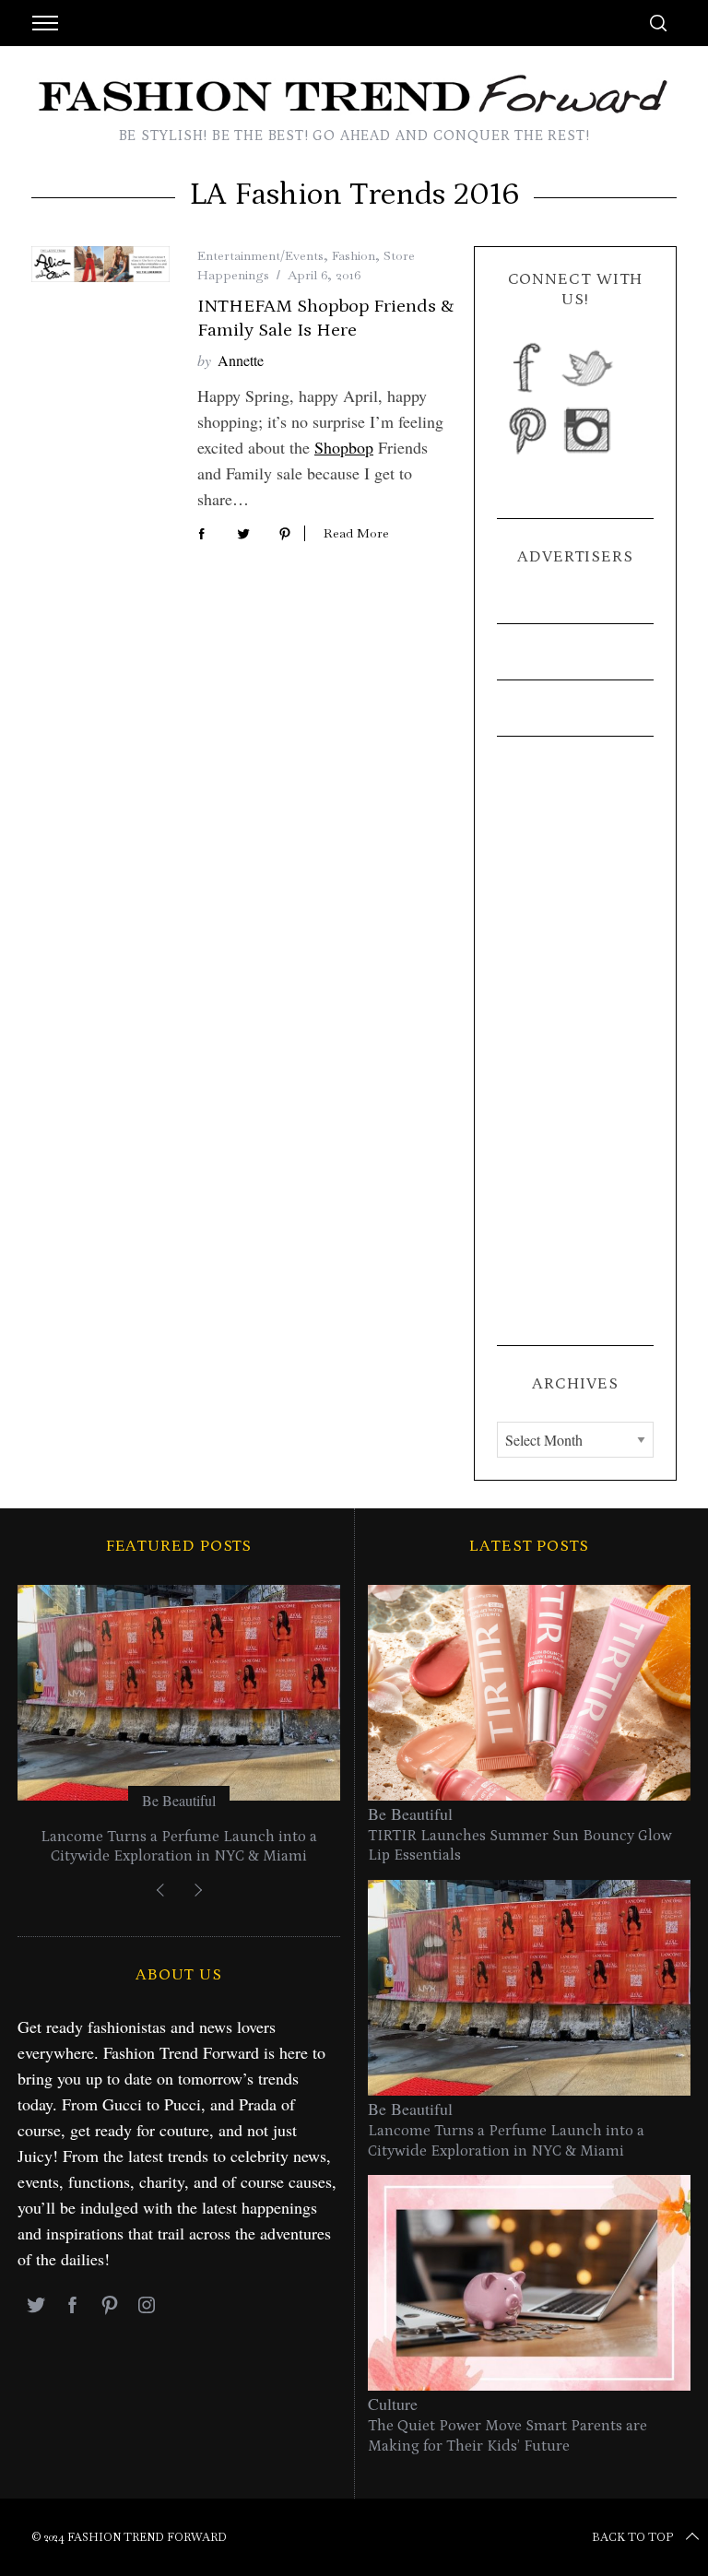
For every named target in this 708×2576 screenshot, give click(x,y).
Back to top (632, 2537)
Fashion (354, 255)
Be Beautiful (179, 1800)
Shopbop (344, 447)
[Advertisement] (575, 1041)
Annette (241, 360)
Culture (393, 2404)
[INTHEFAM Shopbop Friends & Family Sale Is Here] (100, 264)
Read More (356, 533)
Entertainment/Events (260, 255)
